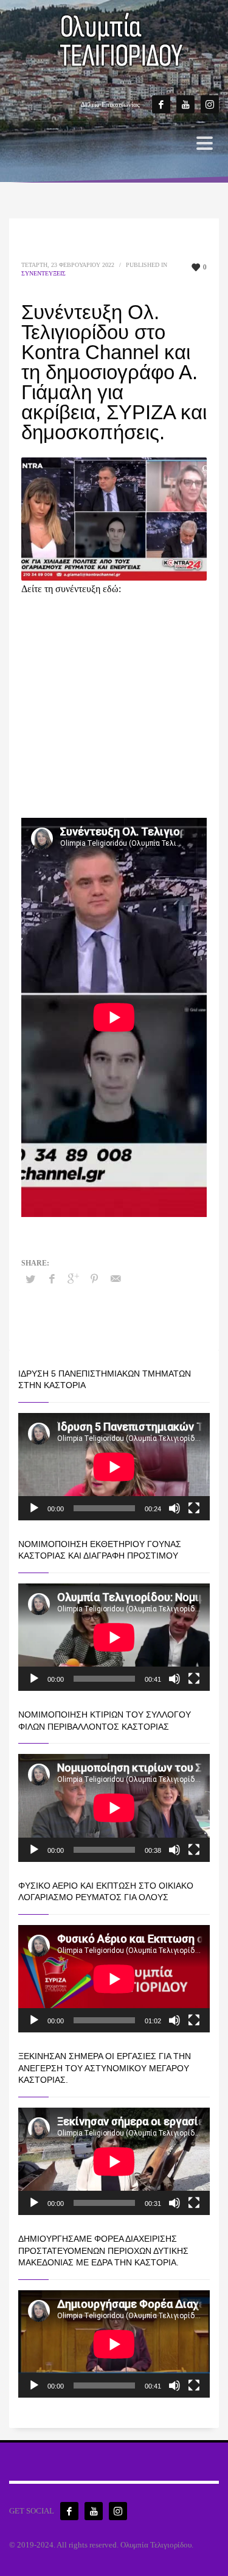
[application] (114, 1467)
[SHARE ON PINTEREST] (94, 1279)
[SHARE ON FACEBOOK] (52, 1279)
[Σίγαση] (174, 1508)
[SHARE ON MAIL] (116, 1279)
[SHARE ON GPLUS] (73, 1279)
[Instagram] (210, 104)
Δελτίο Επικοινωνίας (110, 104)
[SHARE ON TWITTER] (30, 1280)
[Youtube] (185, 104)
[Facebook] (161, 104)
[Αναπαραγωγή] (34, 1508)
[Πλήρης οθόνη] (194, 1508)
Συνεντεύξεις (43, 273)
